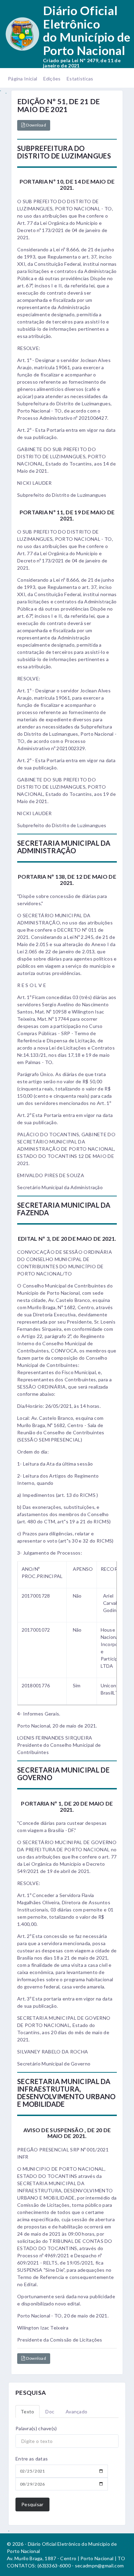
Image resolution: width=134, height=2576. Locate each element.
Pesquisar (32, 2504)
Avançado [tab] (76, 2411)
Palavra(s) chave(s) (36, 2428)
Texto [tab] (27, 2411)
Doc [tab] (50, 2411)
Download (36, 125)
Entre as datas (32, 2459)
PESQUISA (31, 2393)
